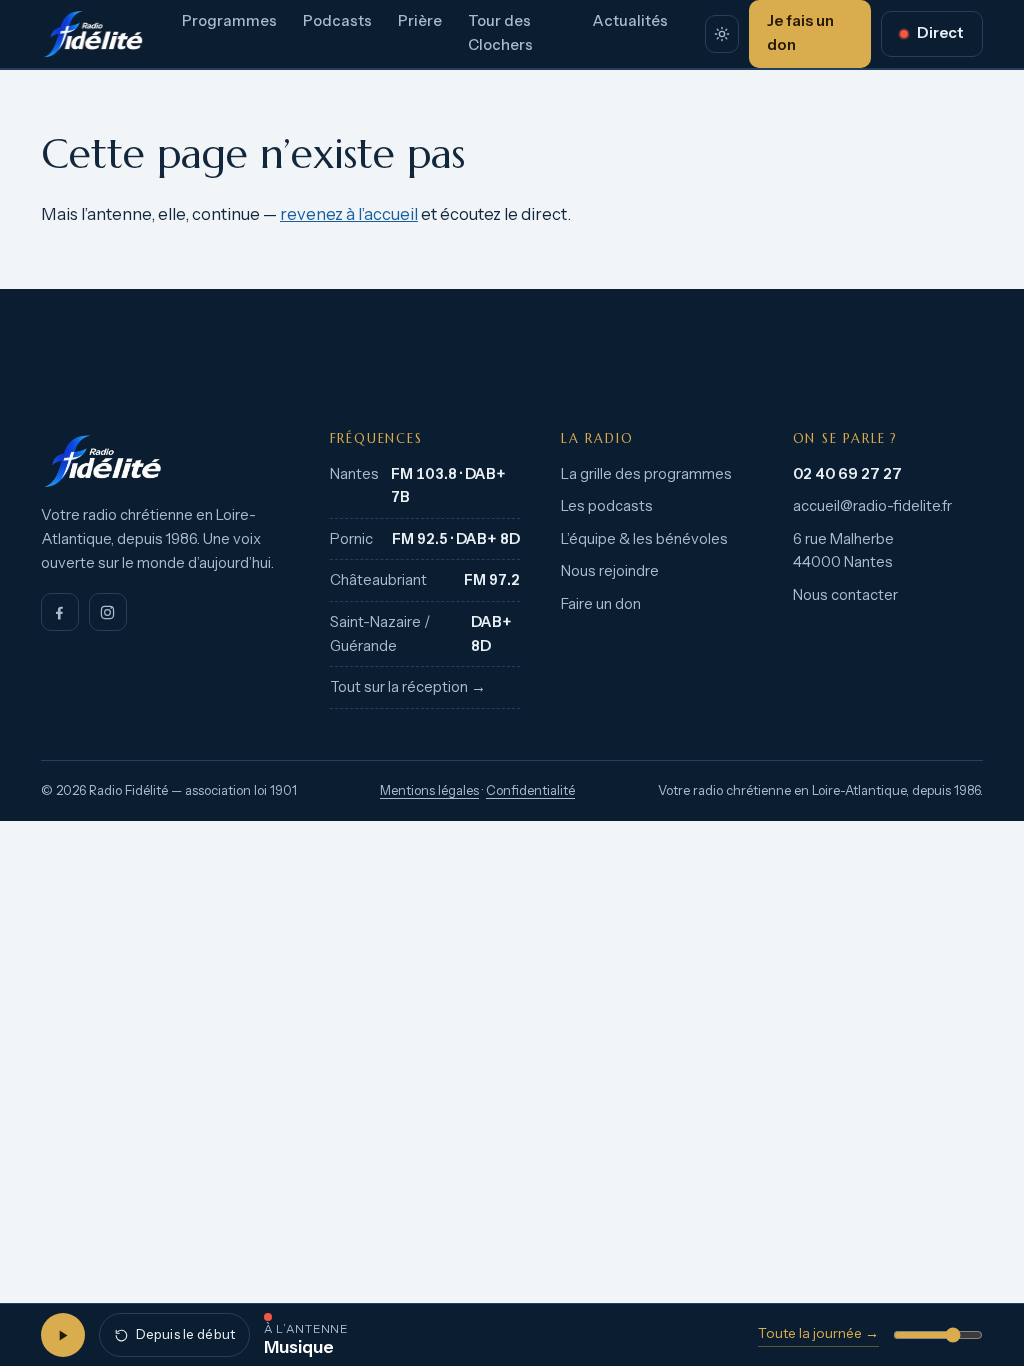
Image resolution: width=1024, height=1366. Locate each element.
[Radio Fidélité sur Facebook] (60, 612)
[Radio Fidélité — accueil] (93, 34)
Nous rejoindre (610, 571)
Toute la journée (818, 1333)
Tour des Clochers (500, 33)
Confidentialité (530, 790)
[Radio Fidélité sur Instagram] (108, 612)
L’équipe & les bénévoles (644, 539)
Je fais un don (800, 33)
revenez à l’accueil (349, 214)
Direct (940, 33)
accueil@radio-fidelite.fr (872, 506)
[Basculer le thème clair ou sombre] (721, 34)
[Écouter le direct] (63, 1335)
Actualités (630, 21)
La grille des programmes (646, 474)
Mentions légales (429, 790)
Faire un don (601, 604)
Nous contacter (845, 595)
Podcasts (337, 21)
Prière (420, 21)
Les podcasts (607, 506)
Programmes (229, 21)
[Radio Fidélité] (165, 461)
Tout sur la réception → (408, 687)
